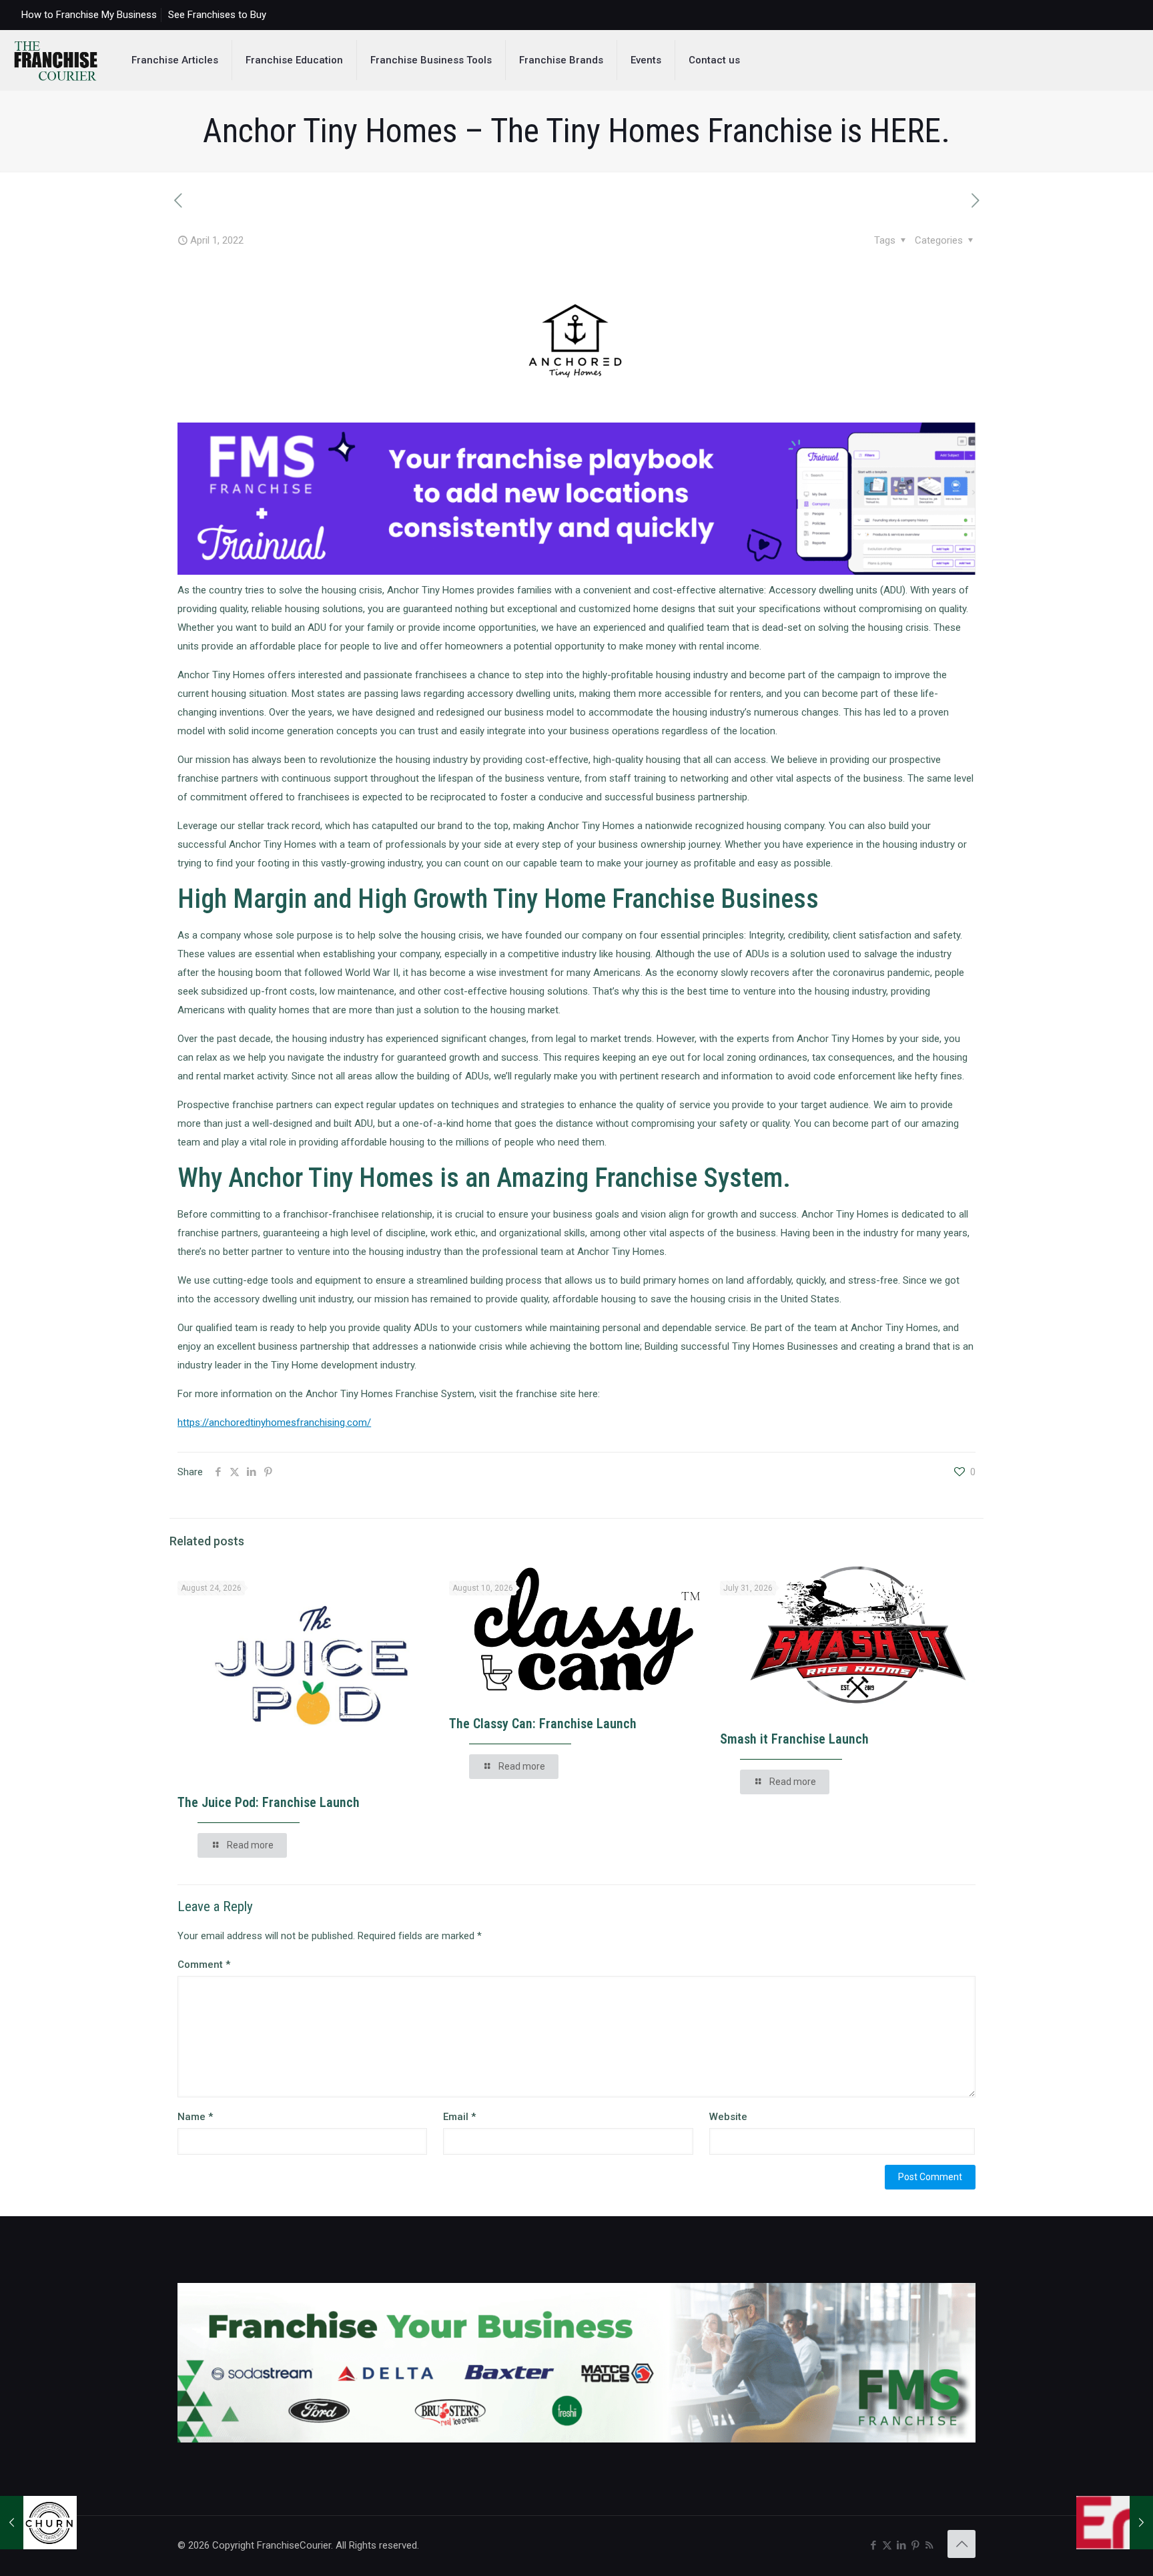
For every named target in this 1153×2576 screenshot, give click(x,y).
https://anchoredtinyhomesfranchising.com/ (274, 1423)
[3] (576, 571)
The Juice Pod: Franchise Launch (269, 1802)
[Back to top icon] (962, 2544)
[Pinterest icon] (915, 2545)
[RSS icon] (929, 2545)
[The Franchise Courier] (56, 60)
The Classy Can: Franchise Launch (543, 1724)
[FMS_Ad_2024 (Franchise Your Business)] (576, 2439)
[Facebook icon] (873, 2545)
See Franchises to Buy (217, 15)
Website (728, 2117)
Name (195, 2117)
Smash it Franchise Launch (794, 1739)
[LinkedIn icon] (901, 2545)
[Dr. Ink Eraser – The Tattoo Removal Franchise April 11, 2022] (1115, 2523)
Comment (204, 1965)
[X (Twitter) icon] (887, 2545)
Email (459, 2117)
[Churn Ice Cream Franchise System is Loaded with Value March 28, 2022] (38, 2523)
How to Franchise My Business (89, 15)
